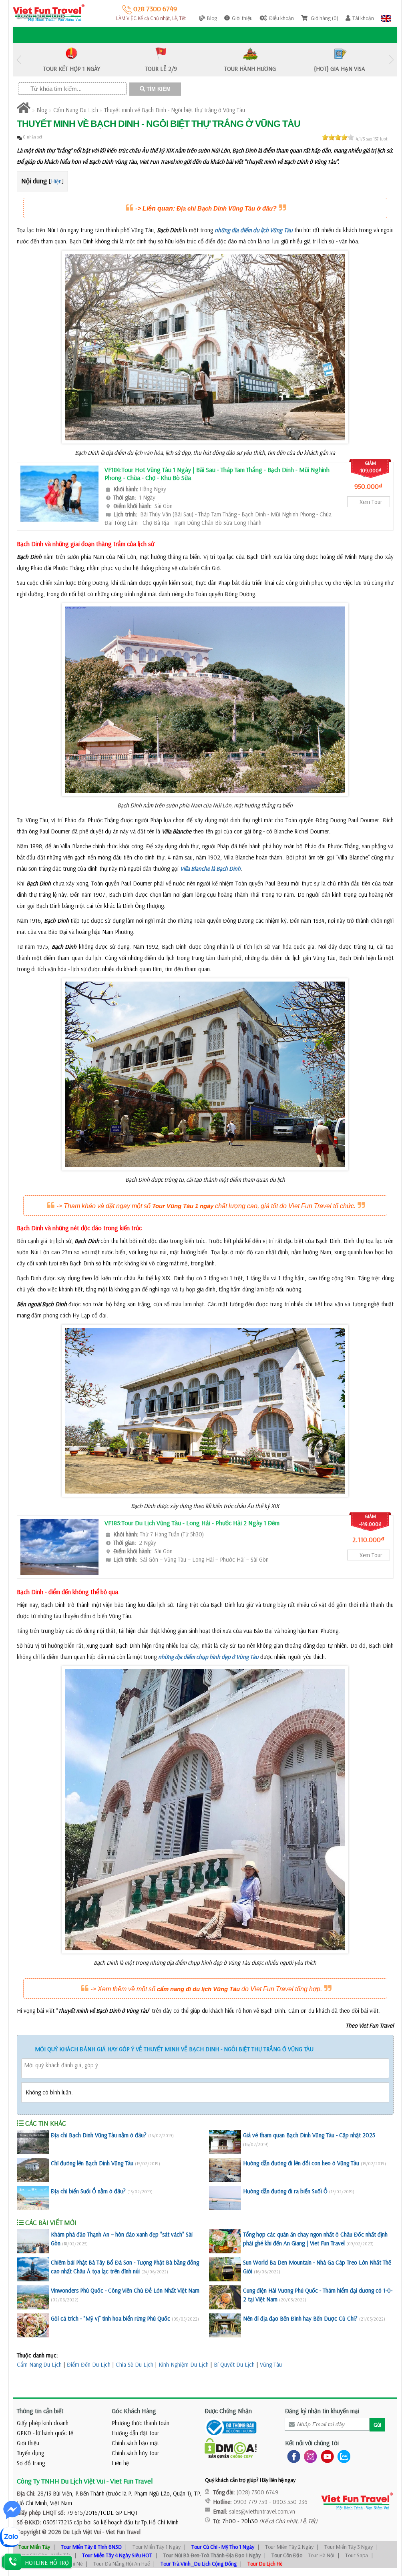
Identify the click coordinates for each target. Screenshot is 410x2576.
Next (391, 60)
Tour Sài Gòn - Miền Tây (45, 2555)
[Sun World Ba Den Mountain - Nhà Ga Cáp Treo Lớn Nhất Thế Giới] (225, 2269)
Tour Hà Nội (321, 2555)
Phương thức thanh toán (141, 2423)
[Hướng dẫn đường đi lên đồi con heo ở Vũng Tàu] (225, 2170)
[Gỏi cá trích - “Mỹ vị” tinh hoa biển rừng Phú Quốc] (33, 2325)
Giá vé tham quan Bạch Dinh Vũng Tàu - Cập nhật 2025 (309, 2135)
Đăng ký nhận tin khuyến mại (322, 2411)
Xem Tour (371, 502)
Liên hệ (120, 2463)
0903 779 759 (250, 2502)
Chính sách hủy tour (136, 2453)
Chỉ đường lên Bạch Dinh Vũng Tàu (92, 2163)
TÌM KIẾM (158, 89)
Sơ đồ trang (31, 2463)
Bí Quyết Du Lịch (234, 2364)
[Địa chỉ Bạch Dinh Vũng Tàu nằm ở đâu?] (33, 2142)
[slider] (338, 137)
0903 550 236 (290, 2502)
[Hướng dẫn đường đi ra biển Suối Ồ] (225, 2198)
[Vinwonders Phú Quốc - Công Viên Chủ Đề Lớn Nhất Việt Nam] (33, 2297)
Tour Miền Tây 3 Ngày (349, 2547)
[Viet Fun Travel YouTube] (326, 2456)
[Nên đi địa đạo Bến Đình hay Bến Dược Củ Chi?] (225, 2325)
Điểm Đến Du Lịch (89, 2364)
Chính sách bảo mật (135, 2443)
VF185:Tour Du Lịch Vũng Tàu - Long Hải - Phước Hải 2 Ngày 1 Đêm (192, 1523)
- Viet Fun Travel (121, 2532)
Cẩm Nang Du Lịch (76, 110)
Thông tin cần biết (40, 2411)
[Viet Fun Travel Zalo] (342, 2456)
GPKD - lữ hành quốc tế (45, 2433)
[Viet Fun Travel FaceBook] (292, 2456)
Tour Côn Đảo (287, 2555)
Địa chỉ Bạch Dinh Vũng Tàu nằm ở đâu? (99, 2135)
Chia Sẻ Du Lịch (135, 2364)
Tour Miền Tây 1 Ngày (157, 2547)
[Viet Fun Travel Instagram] (309, 2456)
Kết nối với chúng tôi (312, 2443)
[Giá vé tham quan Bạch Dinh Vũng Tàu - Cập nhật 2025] (225, 2142)
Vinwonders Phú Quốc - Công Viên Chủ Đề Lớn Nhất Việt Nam (125, 2290)
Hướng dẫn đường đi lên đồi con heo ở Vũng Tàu (301, 2163)
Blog (42, 110)
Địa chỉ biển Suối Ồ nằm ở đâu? (88, 2191)
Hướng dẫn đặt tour (136, 2433)
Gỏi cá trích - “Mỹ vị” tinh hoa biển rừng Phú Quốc (111, 2318)
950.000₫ (368, 486)
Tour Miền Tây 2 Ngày (289, 2547)
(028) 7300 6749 (257, 2492)
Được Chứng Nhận (228, 2411)
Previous (19, 60)
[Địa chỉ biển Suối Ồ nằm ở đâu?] (33, 2198)
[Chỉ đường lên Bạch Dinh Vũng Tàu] (33, 2170)
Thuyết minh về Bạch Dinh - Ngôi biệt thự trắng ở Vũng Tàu (175, 110)
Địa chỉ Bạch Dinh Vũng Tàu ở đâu (225, 208)
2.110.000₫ (368, 1539)
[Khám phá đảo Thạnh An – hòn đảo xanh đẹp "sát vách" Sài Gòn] (33, 2241)
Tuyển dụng (30, 2453)
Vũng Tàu (271, 2364)
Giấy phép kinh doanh (43, 2423)
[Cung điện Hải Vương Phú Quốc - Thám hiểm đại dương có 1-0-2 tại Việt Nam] (225, 2297)
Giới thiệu (28, 2443)
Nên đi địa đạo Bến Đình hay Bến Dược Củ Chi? (300, 2318)
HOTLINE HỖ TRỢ (47, 2563)
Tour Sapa (357, 2555)
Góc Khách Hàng (134, 2411)
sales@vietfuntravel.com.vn (262, 2511)
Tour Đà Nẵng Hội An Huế (122, 2564)
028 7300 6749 (154, 9)
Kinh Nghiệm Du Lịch (184, 2364)
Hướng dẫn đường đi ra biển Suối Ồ (285, 2191)
